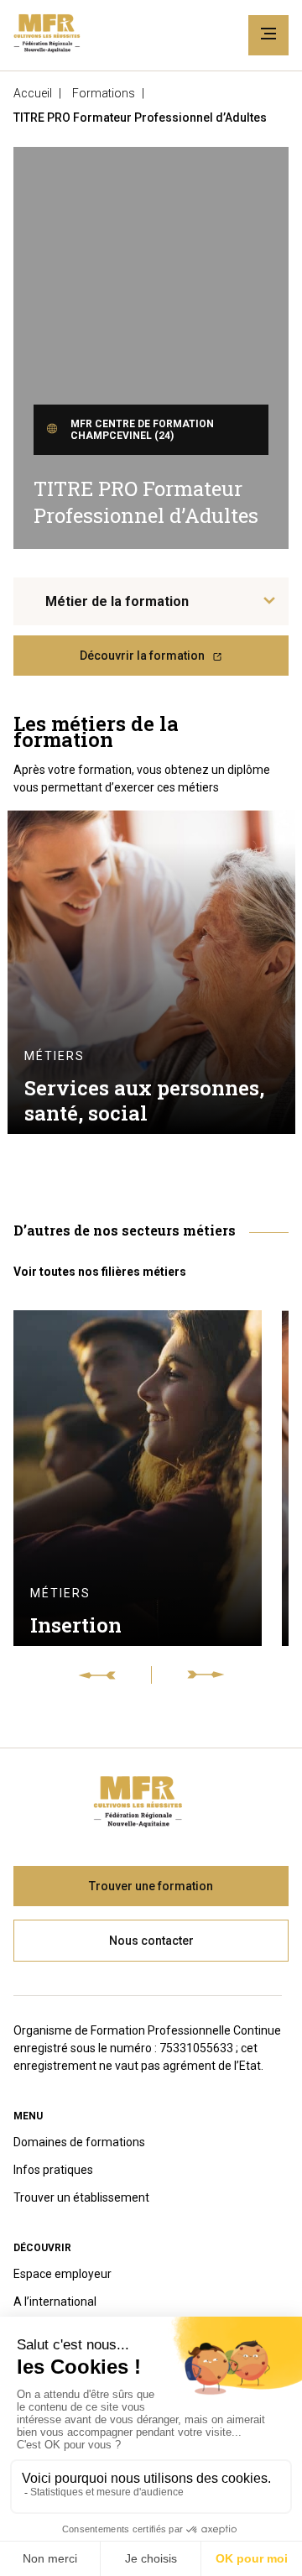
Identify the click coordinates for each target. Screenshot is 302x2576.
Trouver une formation (151, 1886)
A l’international (55, 2302)
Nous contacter (151, 1941)
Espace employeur (62, 2274)
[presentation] (115, 1675)
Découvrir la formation (142, 656)
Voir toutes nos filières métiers (100, 1272)
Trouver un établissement (81, 2197)
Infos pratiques (53, 2170)
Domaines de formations (79, 2142)
